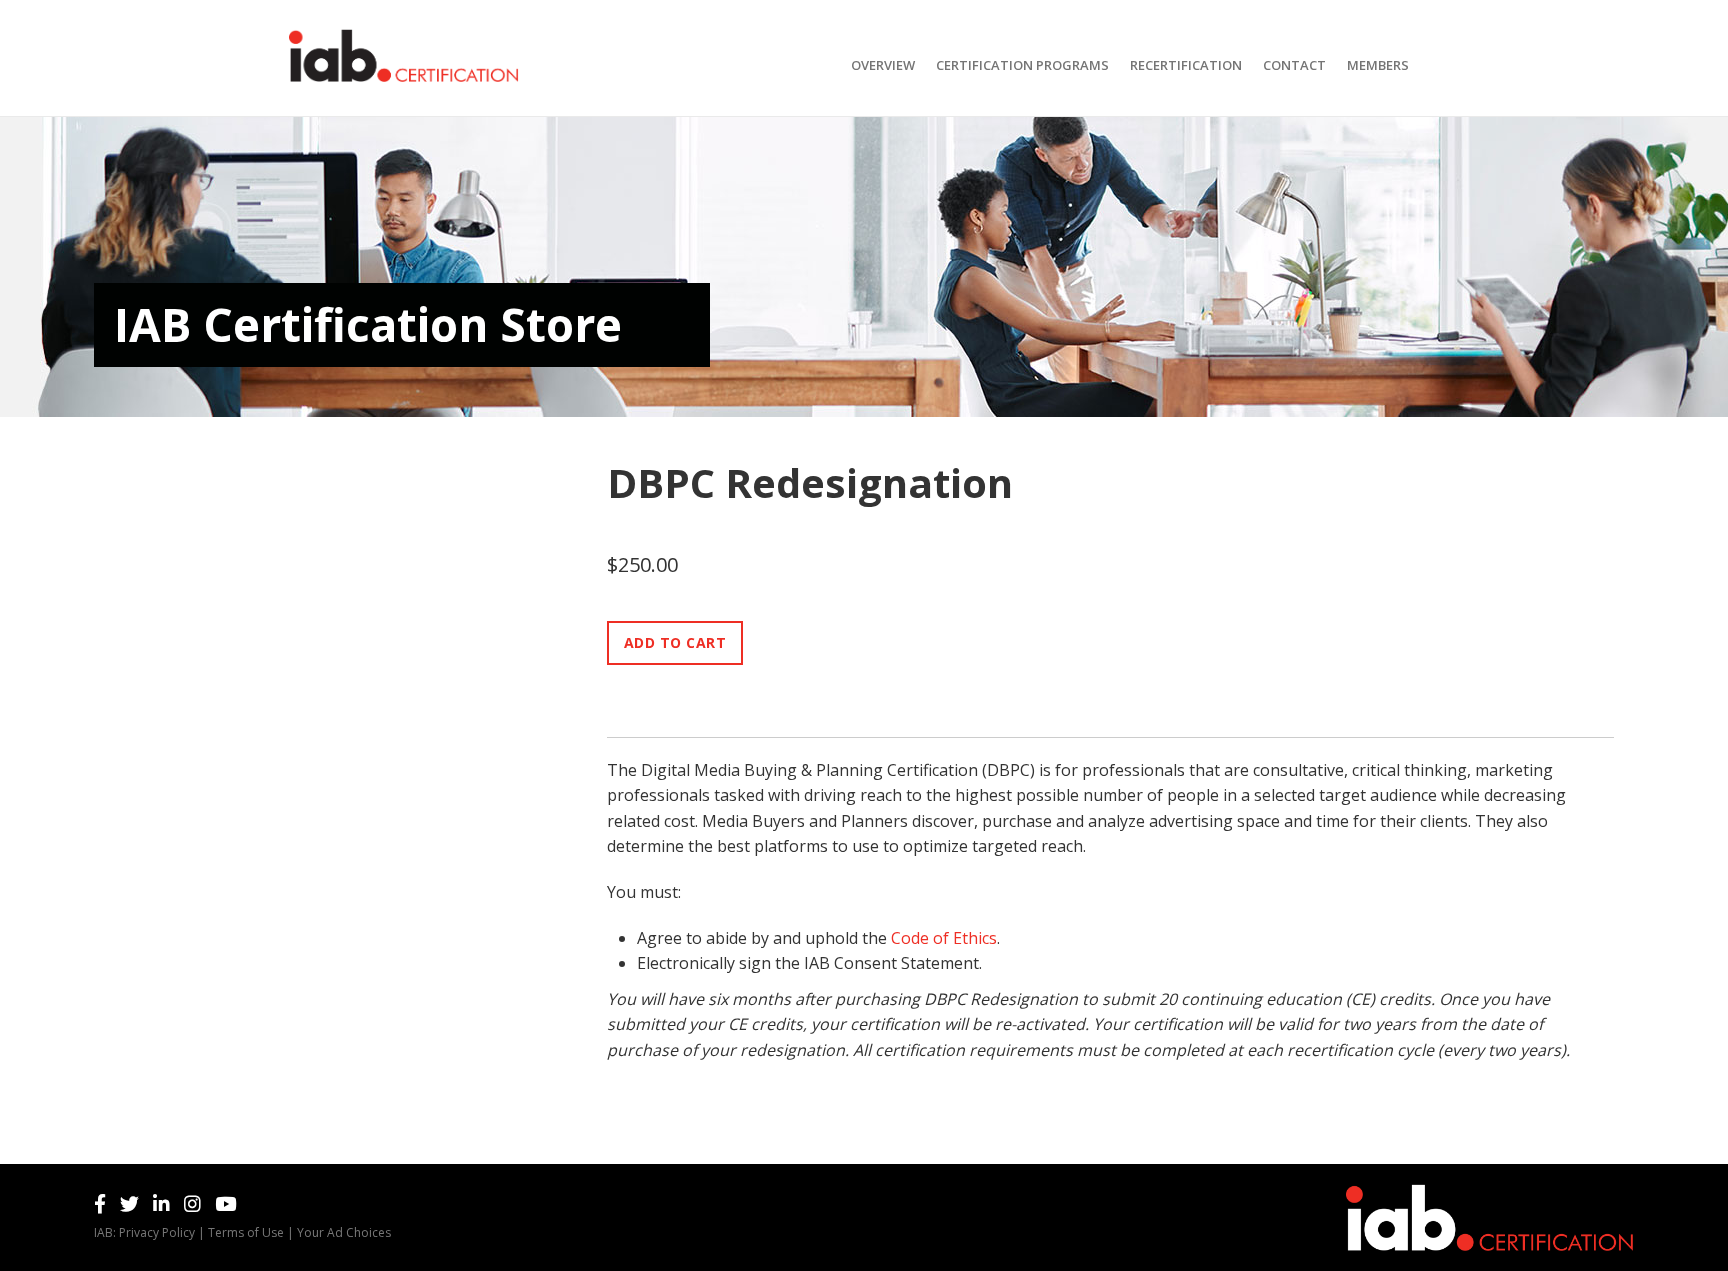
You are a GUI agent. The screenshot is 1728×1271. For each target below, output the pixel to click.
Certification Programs (1022, 65)
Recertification (1186, 65)
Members (1378, 65)
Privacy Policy (157, 1232)
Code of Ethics (944, 938)
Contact (1294, 65)
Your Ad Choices (344, 1232)
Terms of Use (246, 1232)
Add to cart (675, 642)
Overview (883, 65)
